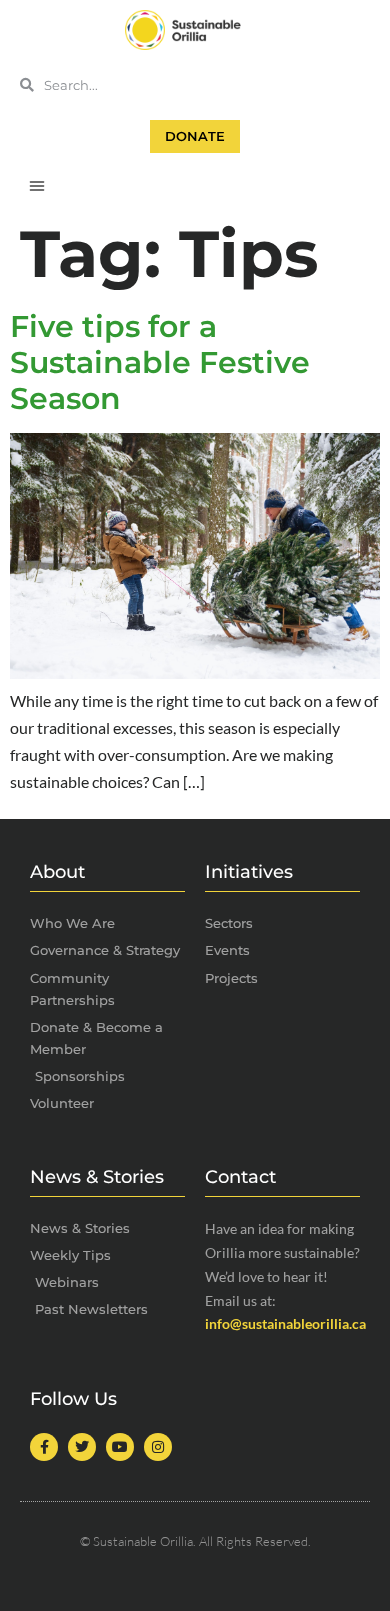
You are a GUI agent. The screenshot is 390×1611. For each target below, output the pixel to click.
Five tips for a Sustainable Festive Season (160, 362)
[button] (37, 185)
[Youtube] (120, 1447)
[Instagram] (158, 1447)
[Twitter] (82, 1447)
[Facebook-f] (44, 1447)
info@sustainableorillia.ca (285, 1323)
